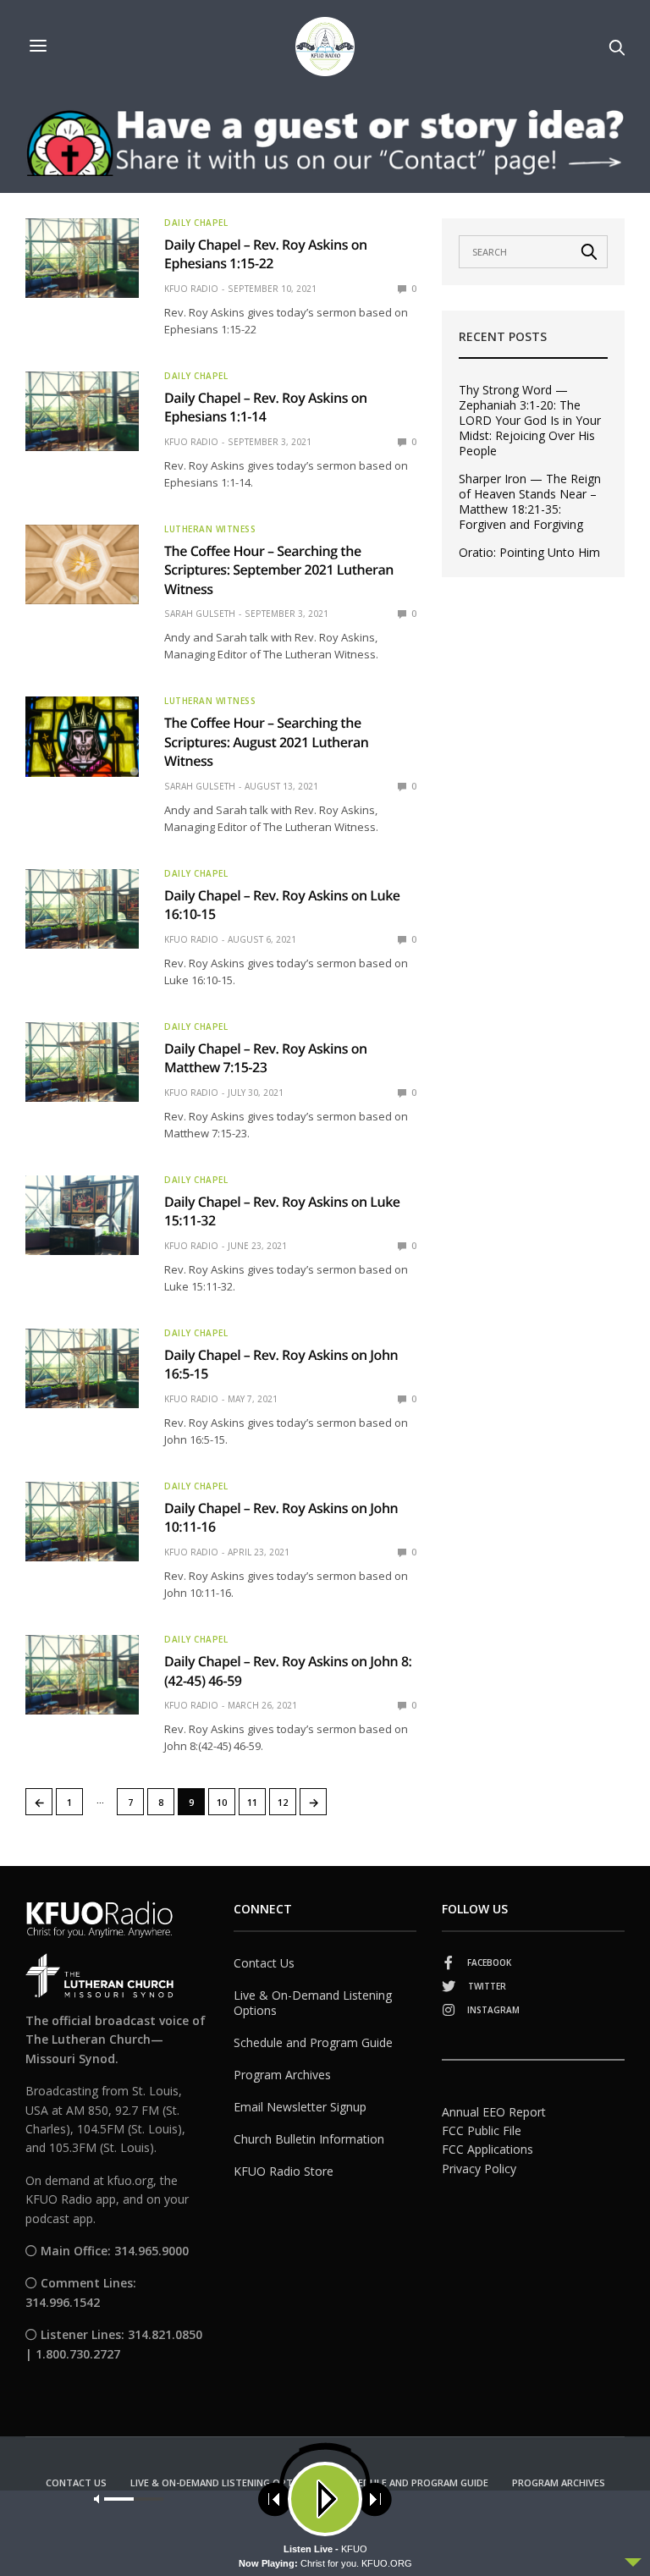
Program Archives (282, 2075)
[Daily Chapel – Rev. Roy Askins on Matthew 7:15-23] (82, 1062)
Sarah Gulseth (200, 614)
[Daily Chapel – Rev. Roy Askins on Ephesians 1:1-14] (82, 411)
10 (222, 1802)
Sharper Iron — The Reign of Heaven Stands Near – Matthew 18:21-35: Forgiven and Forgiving (530, 502)
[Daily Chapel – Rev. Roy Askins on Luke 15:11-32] (82, 1215)
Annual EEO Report (494, 2112)
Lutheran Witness (210, 529)
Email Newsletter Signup (300, 2107)
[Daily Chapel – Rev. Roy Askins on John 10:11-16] (82, 1522)
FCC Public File (482, 2130)
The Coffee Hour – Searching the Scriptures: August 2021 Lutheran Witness (266, 742)
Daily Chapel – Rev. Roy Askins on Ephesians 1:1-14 (266, 407)
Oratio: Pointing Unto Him (529, 553)
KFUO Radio (191, 289)
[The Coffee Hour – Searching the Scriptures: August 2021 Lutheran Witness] (82, 736)
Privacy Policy (479, 2169)
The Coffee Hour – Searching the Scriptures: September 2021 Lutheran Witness (279, 570)
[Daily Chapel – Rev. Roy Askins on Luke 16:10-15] (82, 909)
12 (283, 1802)
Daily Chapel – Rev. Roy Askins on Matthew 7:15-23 (266, 1058)
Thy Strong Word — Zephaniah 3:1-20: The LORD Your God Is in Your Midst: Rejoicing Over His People (530, 421)
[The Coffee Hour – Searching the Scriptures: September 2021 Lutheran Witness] (82, 564)
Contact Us (264, 1963)
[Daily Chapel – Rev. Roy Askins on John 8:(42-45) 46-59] (82, 1675)
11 (252, 1802)
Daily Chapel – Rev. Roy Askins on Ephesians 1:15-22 (266, 254)
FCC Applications (487, 2149)
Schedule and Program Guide (313, 2042)
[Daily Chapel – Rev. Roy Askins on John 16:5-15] (82, 1368)
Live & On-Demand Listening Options (313, 2003)
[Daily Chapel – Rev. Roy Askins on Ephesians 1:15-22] (82, 258)
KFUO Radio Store (284, 2171)
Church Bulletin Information (309, 2139)
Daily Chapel (196, 223)
